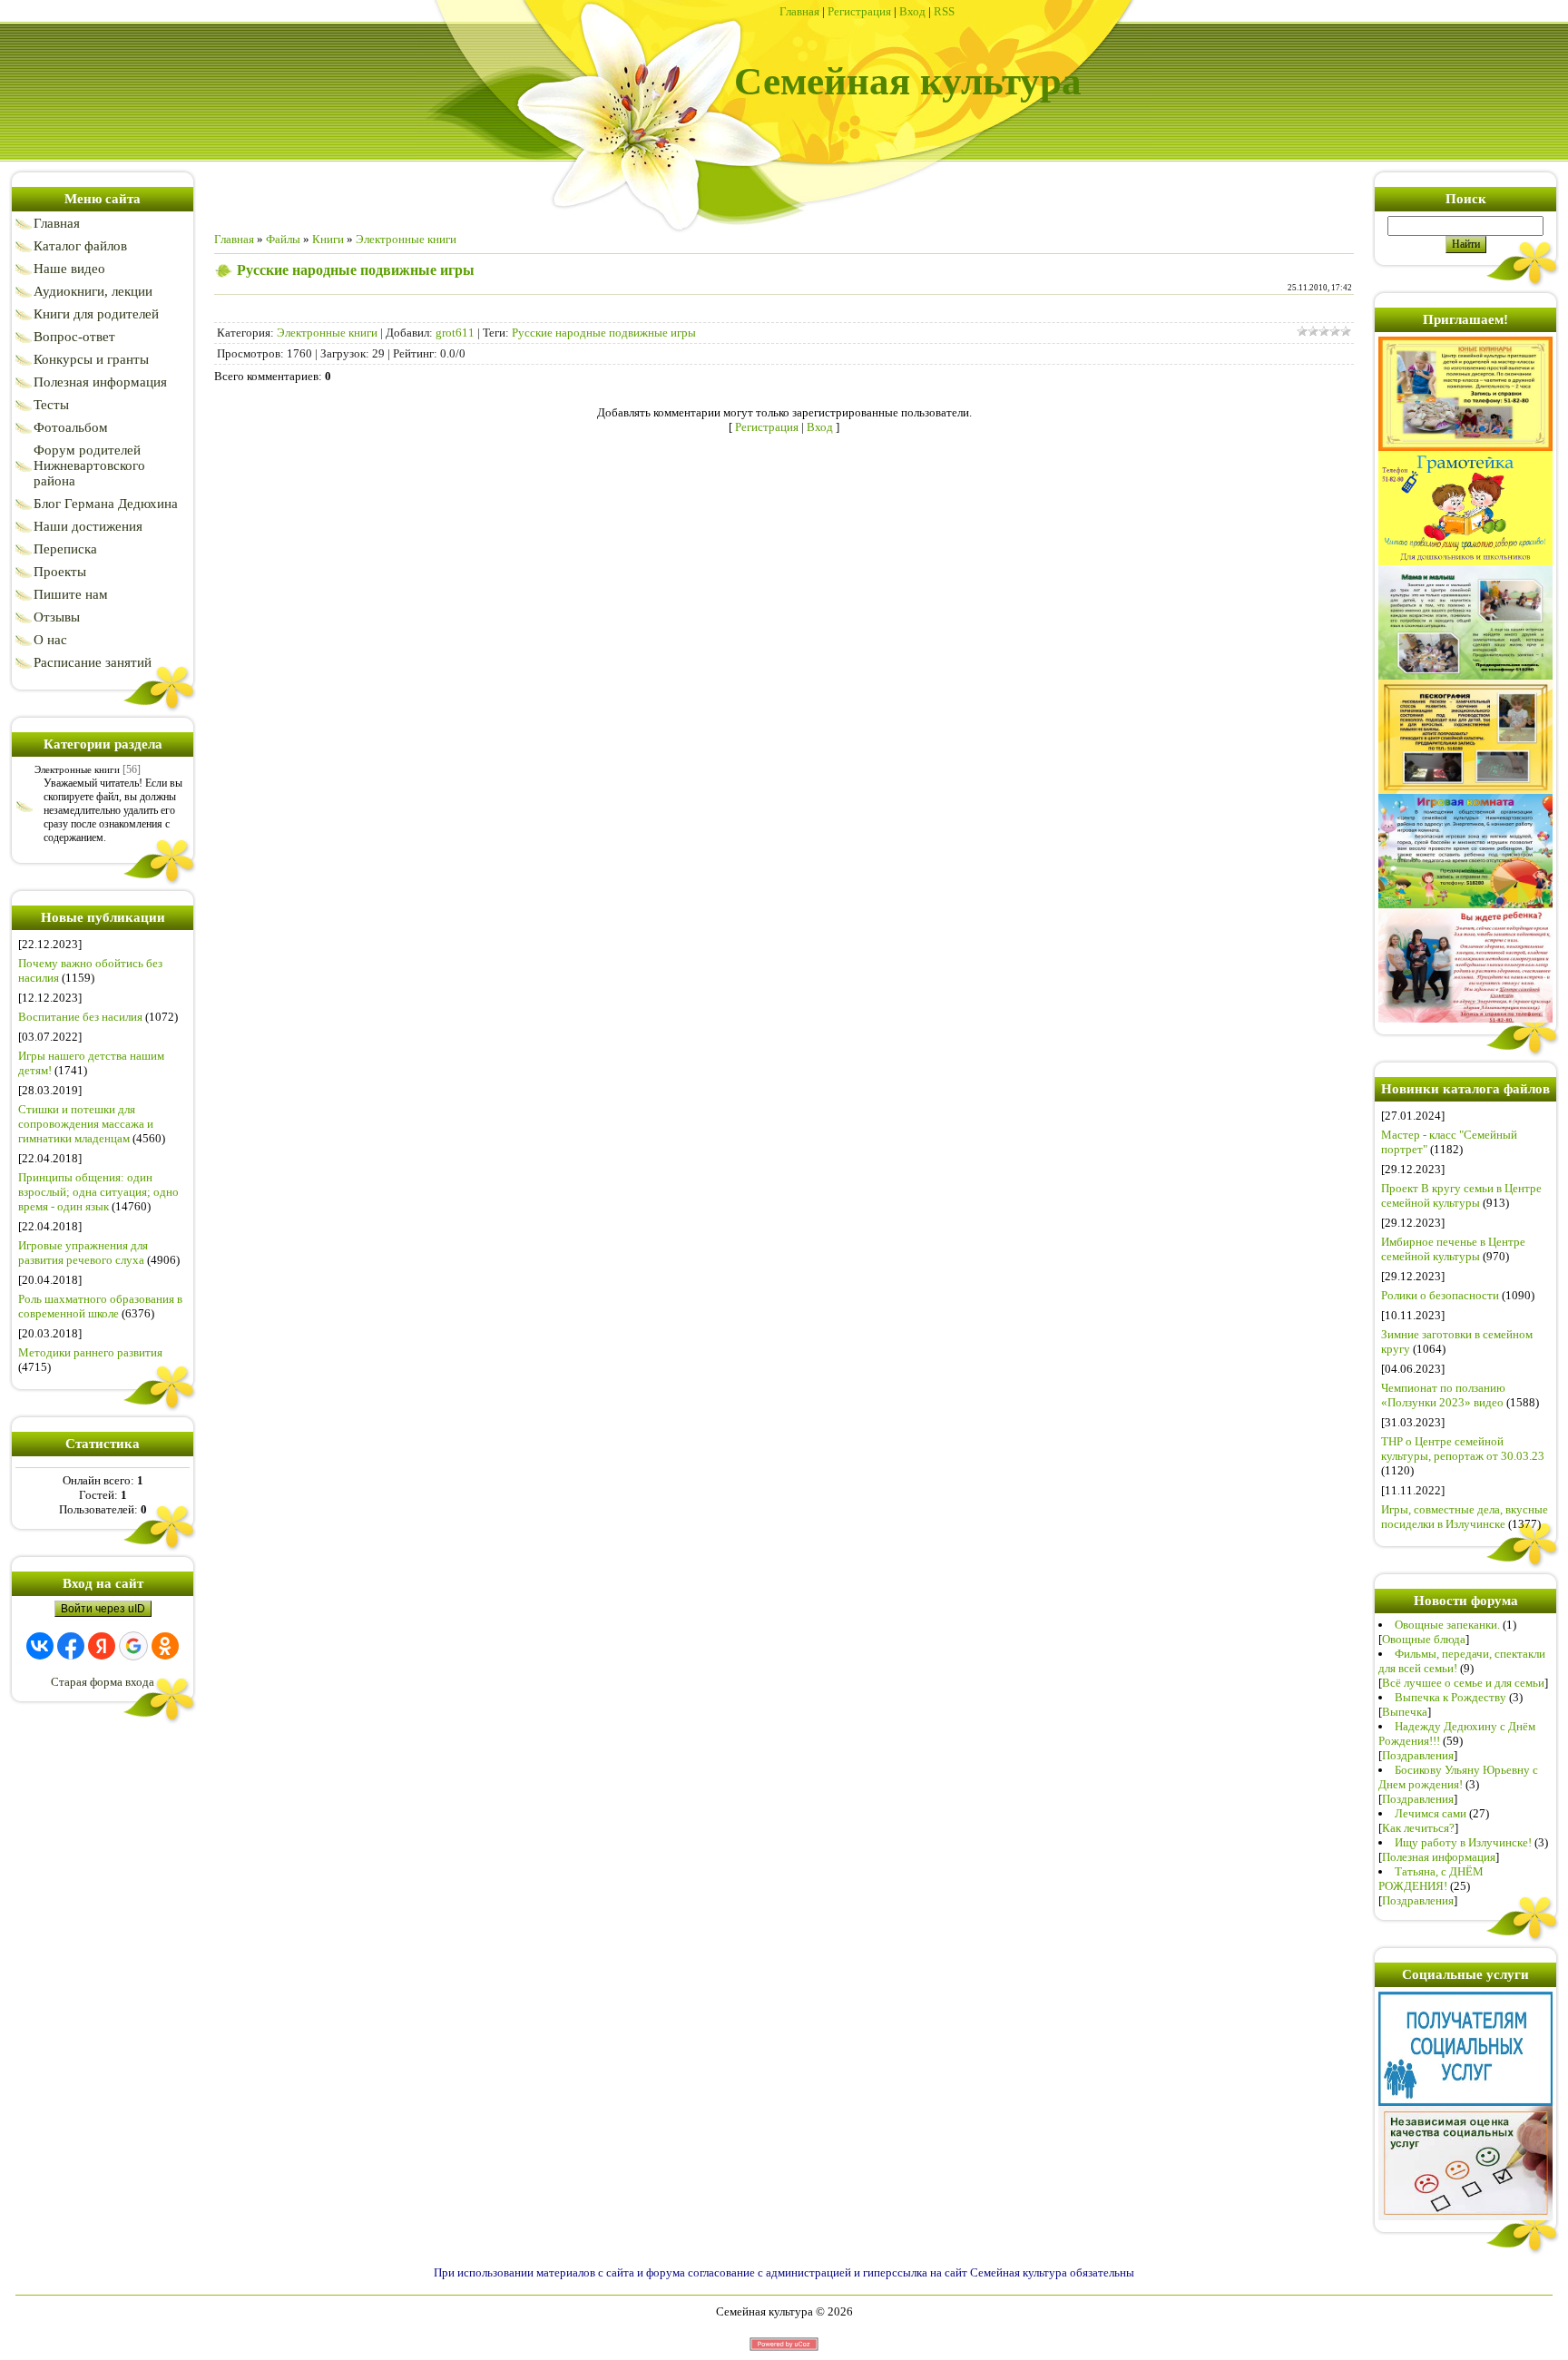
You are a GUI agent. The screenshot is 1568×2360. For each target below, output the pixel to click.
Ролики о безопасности (1440, 1295)
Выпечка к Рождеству (1450, 1697)
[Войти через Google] (133, 1646)
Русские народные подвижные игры (604, 333)
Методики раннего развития (90, 1352)
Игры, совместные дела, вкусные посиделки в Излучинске (1465, 1517)
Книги (328, 239)
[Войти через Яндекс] (102, 1646)
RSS (944, 11)
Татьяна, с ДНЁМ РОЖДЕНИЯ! (1431, 1879)
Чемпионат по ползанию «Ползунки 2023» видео (1443, 1395)
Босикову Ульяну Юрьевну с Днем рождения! (1458, 1777)
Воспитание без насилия (80, 1017)
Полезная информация (1439, 1857)
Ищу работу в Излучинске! (1463, 1842)
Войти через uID (103, 1609)
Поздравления (1418, 1755)
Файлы (283, 239)
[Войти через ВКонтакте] (40, 1646)
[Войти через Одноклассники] (165, 1646)
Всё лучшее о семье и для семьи (1463, 1683)
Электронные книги (77, 769)
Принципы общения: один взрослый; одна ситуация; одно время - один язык (98, 1192)
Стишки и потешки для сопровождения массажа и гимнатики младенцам (86, 1124)
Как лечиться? (1418, 1828)
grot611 (455, 333)
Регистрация (859, 11)
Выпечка (1405, 1712)
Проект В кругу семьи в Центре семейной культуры (1461, 1195)
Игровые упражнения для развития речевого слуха (83, 1253)
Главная (799, 11)
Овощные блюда (1424, 1639)
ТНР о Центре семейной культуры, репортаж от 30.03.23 (1463, 1449)
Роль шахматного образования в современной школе (100, 1306)
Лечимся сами (1431, 1813)
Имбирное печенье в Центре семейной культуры (1453, 1249)
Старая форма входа (103, 1682)
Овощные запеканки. (1447, 1625)
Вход (912, 11)
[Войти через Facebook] (71, 1646)
